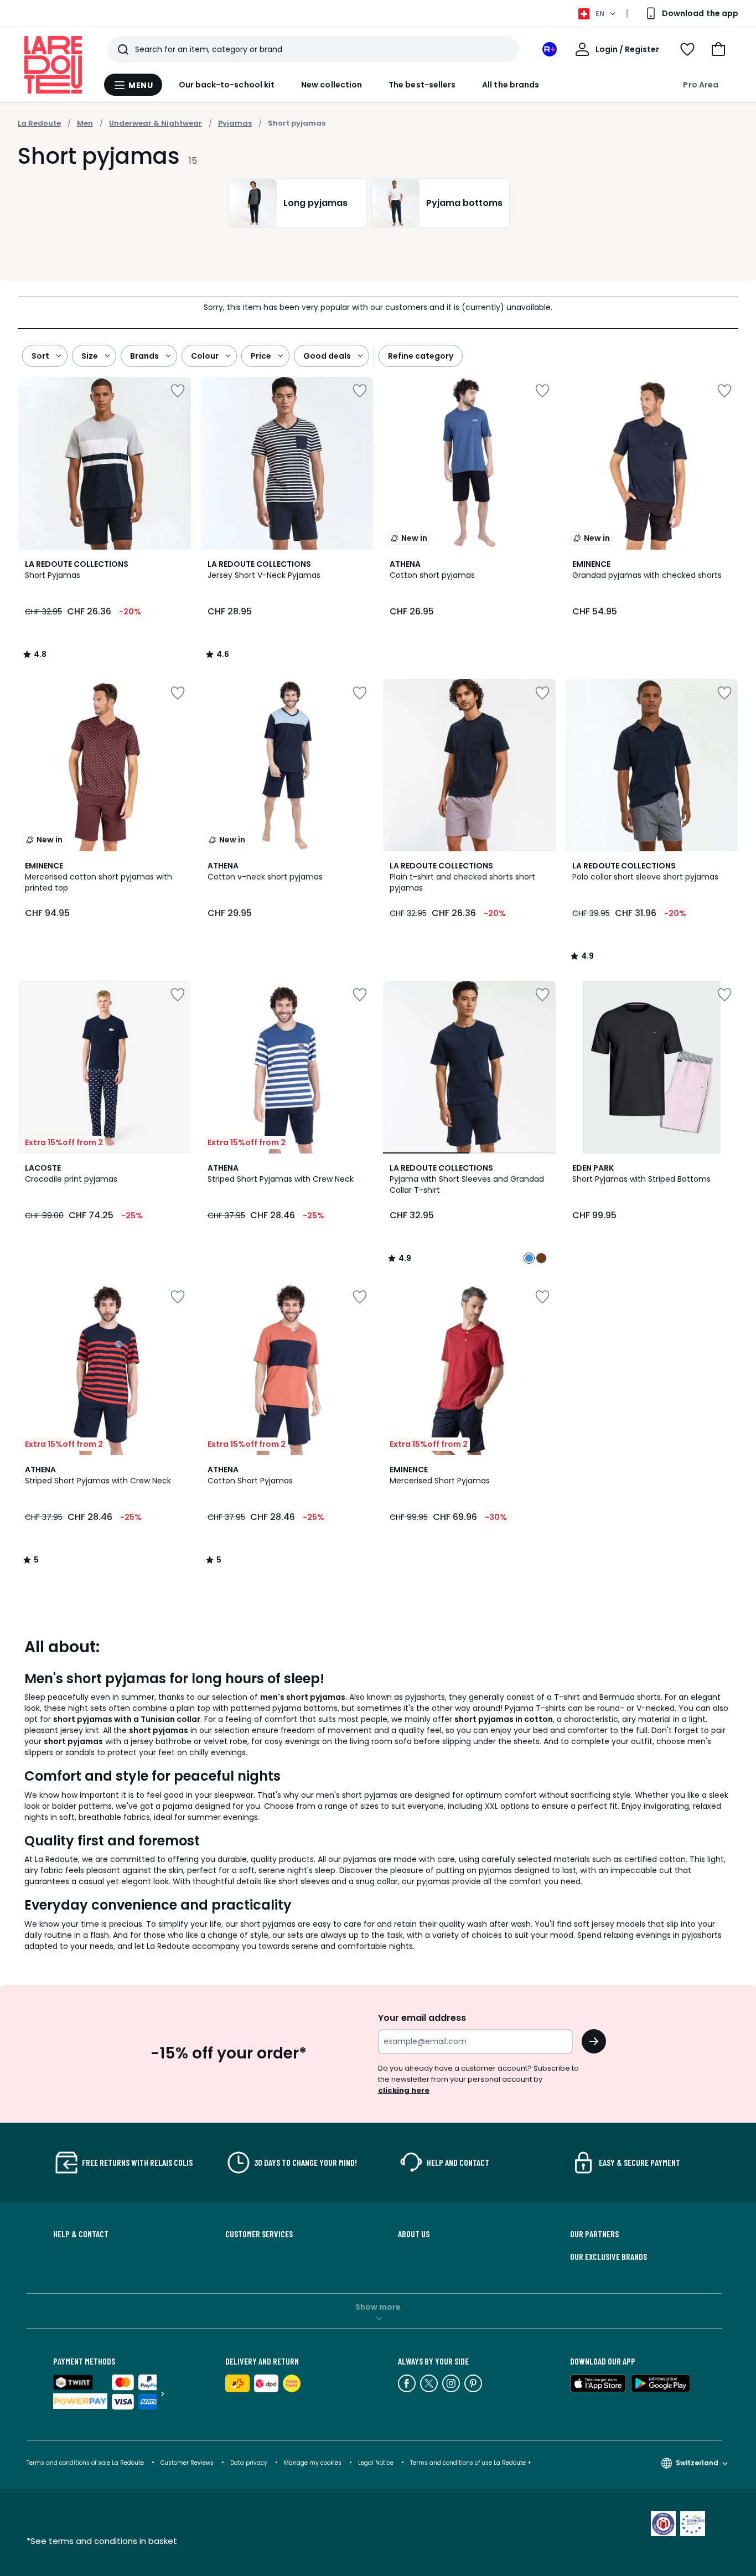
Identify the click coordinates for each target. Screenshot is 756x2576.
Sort (40, 356)
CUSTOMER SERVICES (259, 2234)
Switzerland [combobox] (697, 2463)
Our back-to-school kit (227, 85)
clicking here (404, 2090)
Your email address (422, 2018)
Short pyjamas (297, 123)
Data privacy (249, 2463)
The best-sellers (422, 85)
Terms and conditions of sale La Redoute (86, 2463)
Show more (378, 2307)
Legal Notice (376, 2463)
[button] (718, 49)
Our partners (594, 2234)
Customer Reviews (187, 2463)
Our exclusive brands (609, 2257)
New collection (332, 85)
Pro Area (701, 85)
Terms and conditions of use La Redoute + (471, 2463)
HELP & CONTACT (81, 2234)
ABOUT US (414, 2234)
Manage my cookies (313, 2463)
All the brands (511, 85)
